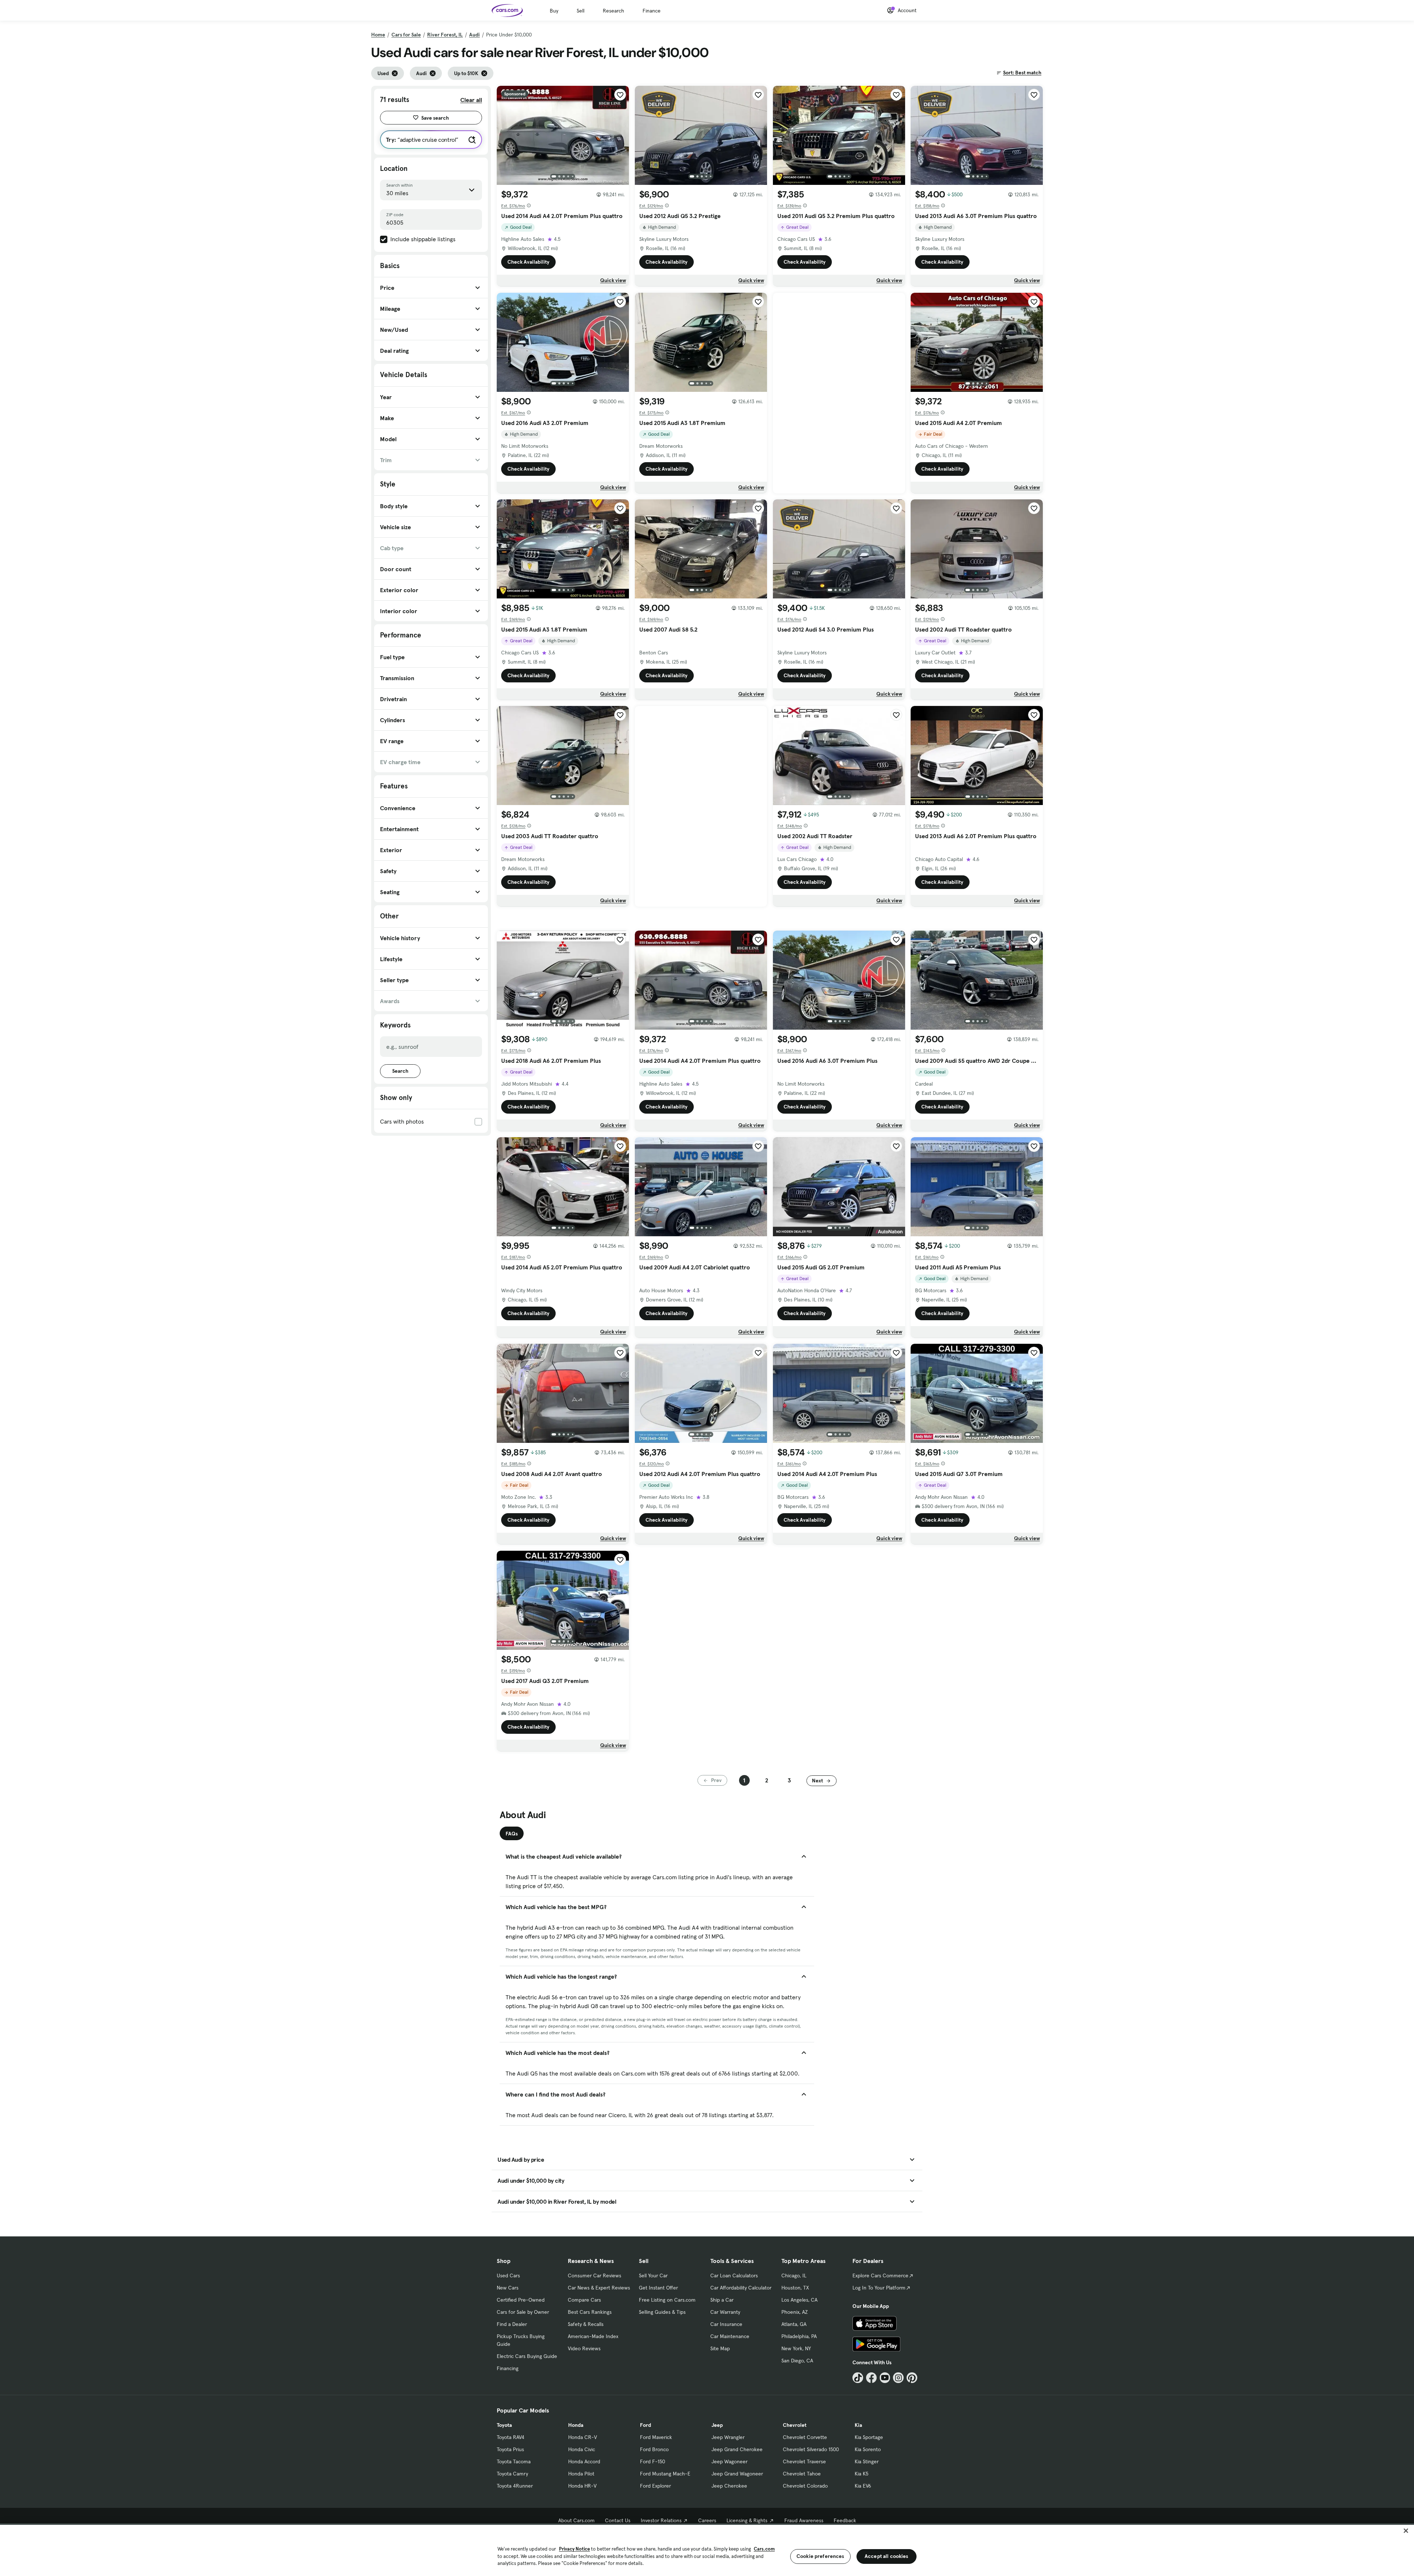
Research (613, 11)
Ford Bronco (654, 2449)
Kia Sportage (869, 2437)
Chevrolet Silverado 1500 (811, 2449)
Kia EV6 (863, 2486)
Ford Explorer (655, 2486)
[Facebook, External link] (871, 2378)
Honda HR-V (582, 2486)
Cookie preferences (820, 2556)
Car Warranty (725, 2312)
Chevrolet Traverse (804, 2461)
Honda (576, 2425)
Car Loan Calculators (734, 2275)
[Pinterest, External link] (912, 2378)
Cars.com (764, 2549)
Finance (652, 11)
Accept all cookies (887, 2556)
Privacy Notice (574, 2549)
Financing (508, 2368)
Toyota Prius (510, 2449)
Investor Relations (661, 2520)
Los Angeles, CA (799, 2300)
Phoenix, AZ (795, 2312)
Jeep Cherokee (729, 2486)
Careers (707, 2520)
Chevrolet (795, 2425)
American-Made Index (593, 2336)
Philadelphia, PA (799, 2336)
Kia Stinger (867, 2461)
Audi (474, 35)
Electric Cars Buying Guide (527, 2356)
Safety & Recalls (586, 2324)
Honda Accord (584, 2461)
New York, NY (796, 2348)
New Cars (508, 2288)
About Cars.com (576, 2520)
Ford (646, 2425)
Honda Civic (582, 2449)
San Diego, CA (797, 2361)
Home (378, 35)
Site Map (720, 2348)
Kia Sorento (868, 2449)
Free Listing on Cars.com (667, 2300)
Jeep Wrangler (728, 2437)
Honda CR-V (583, 2437)
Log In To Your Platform (879, 2288)
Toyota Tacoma (514, 2461)
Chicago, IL (794, 2275)
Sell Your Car (653, 2275)
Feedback (845, 2520)
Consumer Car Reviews (595, 2275)
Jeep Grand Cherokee (737, 2449)
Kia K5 (861, 2474)
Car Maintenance (730, 2336)
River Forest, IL (445, 35)
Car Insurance (726, 2324)
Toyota (504, 2425)
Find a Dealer (512, 2324)
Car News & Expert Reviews (599, 2288)
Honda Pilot (581, 2474)
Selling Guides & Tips (662, 2312)
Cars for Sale (406, 35)
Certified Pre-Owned (521, 2300)
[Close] (1406, 2531)
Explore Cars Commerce (880, 2275)
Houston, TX (795, 2288)
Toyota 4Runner (515, 2486)
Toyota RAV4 (511, 2437)
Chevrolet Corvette (805, 2437)
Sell (581, 11)
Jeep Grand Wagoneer (737, 2474)
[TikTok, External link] (858, 2378)
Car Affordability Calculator (741, 2288)
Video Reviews (584, 2348)
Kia (858, 2425)
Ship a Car (722, 2300)
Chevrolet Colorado (805, 2486)
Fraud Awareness (804, 2520)
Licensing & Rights (747, 2520)
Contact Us (618, 2520)
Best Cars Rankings (590, 2312)
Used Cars (508, 2275)
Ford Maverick (656, 2437)
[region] (707, 2550)
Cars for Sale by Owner (523, 2312)
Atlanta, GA (794, 2324)
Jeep (717, 2425)
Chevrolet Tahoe (802, 2474)
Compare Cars (584, 2300)
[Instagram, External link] (898, 2378)
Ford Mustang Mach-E (665, 2474)
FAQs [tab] (512, 1834)
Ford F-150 (653, 2461)
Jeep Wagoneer (729, 2461)
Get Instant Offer (658, 2288)
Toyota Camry (512, 2474)
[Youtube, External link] (885, 2378)
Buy (554, 11)
